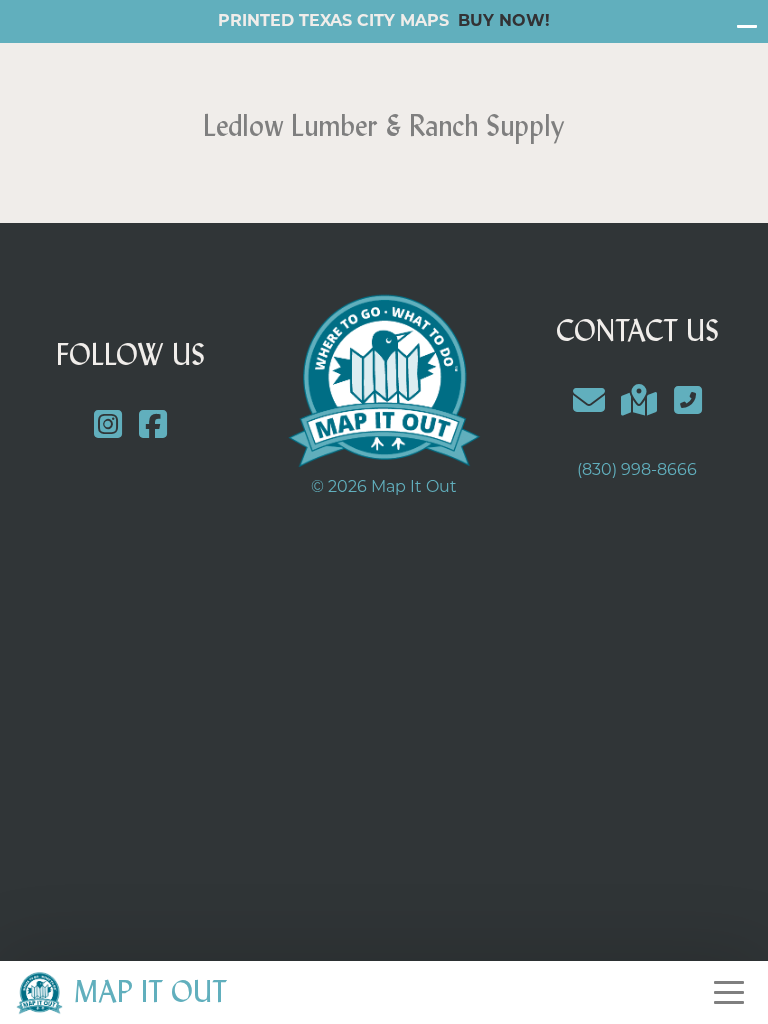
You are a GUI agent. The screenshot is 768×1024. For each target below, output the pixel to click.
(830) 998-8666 (637, 471)
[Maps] (639, 403)
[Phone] (688, 403)
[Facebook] (153, 428)
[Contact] (588, 403)
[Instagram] (108, 428)
